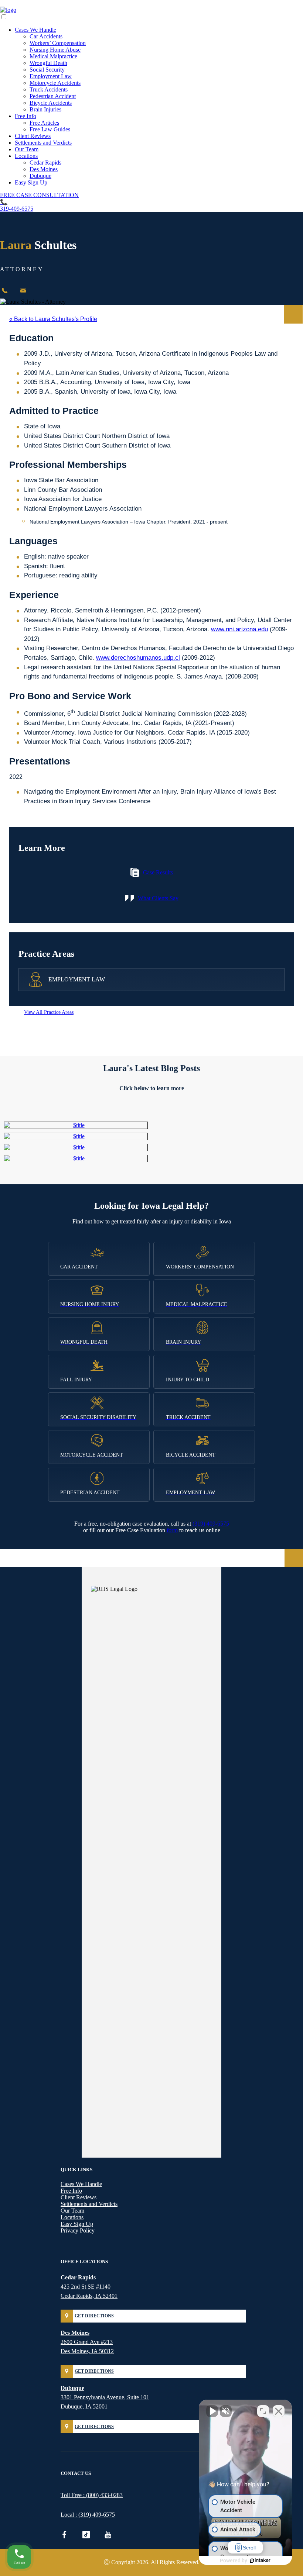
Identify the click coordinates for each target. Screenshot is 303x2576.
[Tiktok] (86, 2536)
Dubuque (40, 176)
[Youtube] (108, 2536)
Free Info (25, 116)
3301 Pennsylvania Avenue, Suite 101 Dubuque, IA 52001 (105, 2397)
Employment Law (51, 76)
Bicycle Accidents (51, 103)
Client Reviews (33, 136)
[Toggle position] (263, 2411)
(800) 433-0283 (92, 2495)
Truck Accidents (49, 89)
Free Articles (44, 123)
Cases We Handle (35, 30)
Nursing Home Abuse (55, 50)
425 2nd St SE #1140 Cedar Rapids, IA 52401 (89, 2287)
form (172, 1530)
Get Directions (94, 2316)
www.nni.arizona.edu (239, 629)
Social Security (47, 70)
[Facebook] (64, 2536)
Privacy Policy (78, 2230)
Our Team (27, 149)
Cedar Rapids (45, 163)
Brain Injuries (45, 109)
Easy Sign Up (31, 182)
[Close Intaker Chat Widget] (279, 2411)
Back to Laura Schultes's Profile (53, 319)
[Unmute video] (212, 2411)
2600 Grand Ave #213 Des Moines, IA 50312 (87, 2342)
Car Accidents (46, 36)
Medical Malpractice (53, 56)
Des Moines (44, 169)
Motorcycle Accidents (55, 83)
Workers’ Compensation (58, 43)
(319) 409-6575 (211, 1524)
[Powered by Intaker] (260, 2561)
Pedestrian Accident (53, 96)
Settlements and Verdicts (43, 143)
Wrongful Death (48, 63)
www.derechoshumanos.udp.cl (138, 658)
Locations (26, 156)
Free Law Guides (50, 129)
